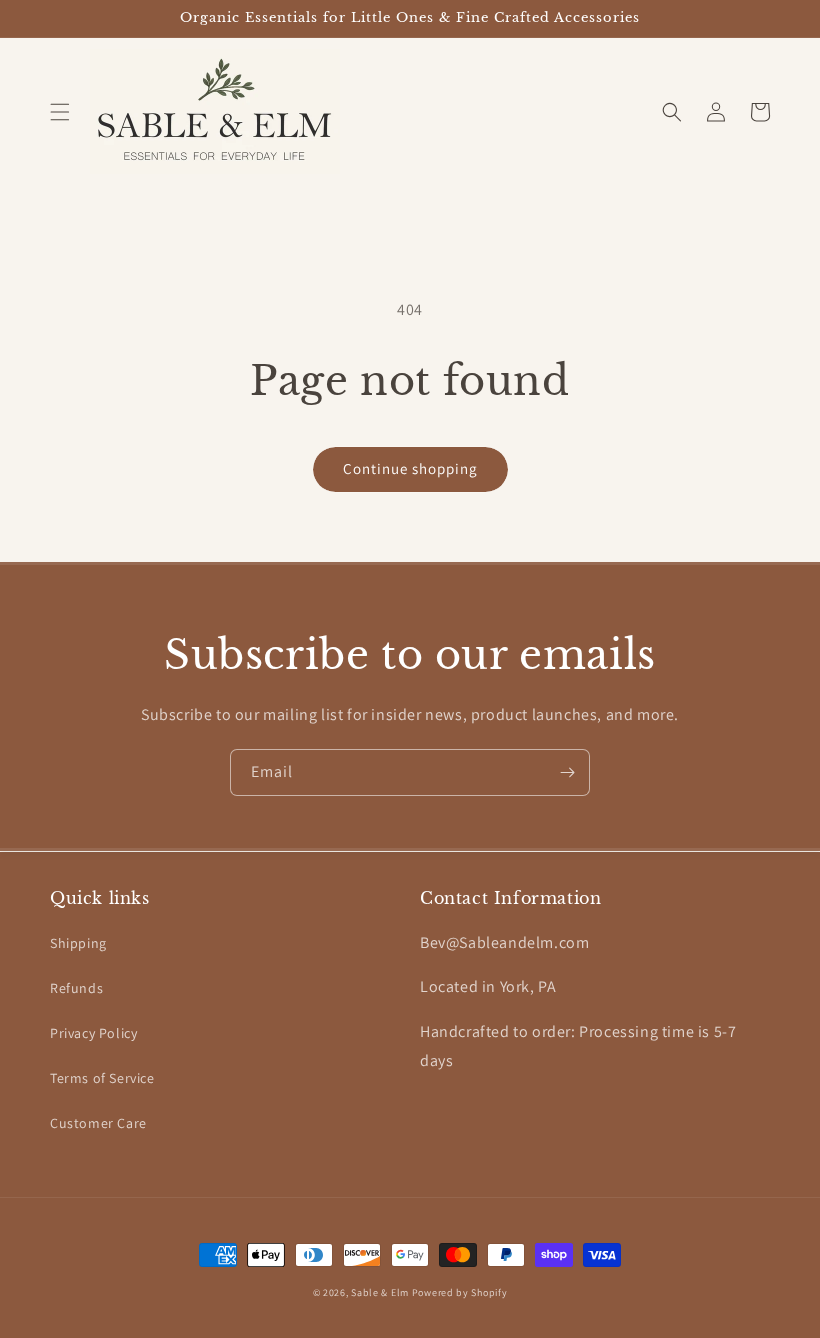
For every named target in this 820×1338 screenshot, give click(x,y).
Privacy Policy (93, 1033)
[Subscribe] (567, 772)
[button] (60, 112)
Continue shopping (410, 468)
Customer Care (98, 1123)
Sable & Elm (380, 1292)
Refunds (76, 988)
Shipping (78, 943)
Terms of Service (102, 1078)
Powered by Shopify (460, 1292)
